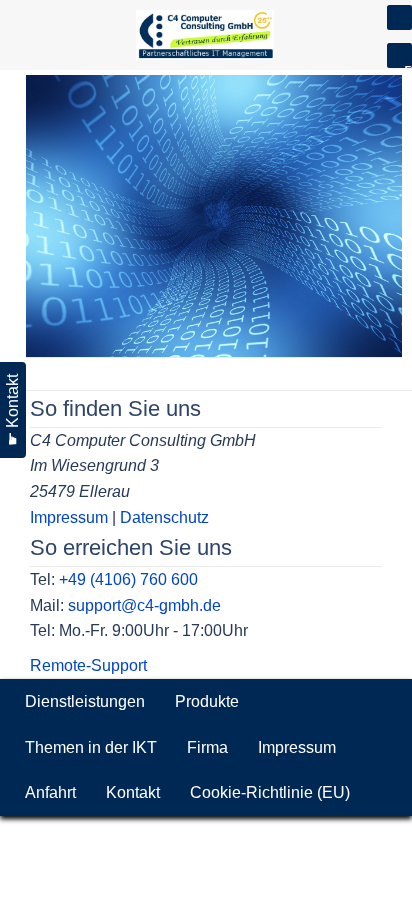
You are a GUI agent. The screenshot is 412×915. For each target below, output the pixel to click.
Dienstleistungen (85, 701)
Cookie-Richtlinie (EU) (270, 792)
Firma (207, 747)
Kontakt (133, 792)
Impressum (69, 517)
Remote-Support (88, 665)
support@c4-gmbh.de (144, 605)
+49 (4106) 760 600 (128, 579)
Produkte (207, 701)
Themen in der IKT (91, 747)
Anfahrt (50, 792)
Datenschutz (164, 517)
